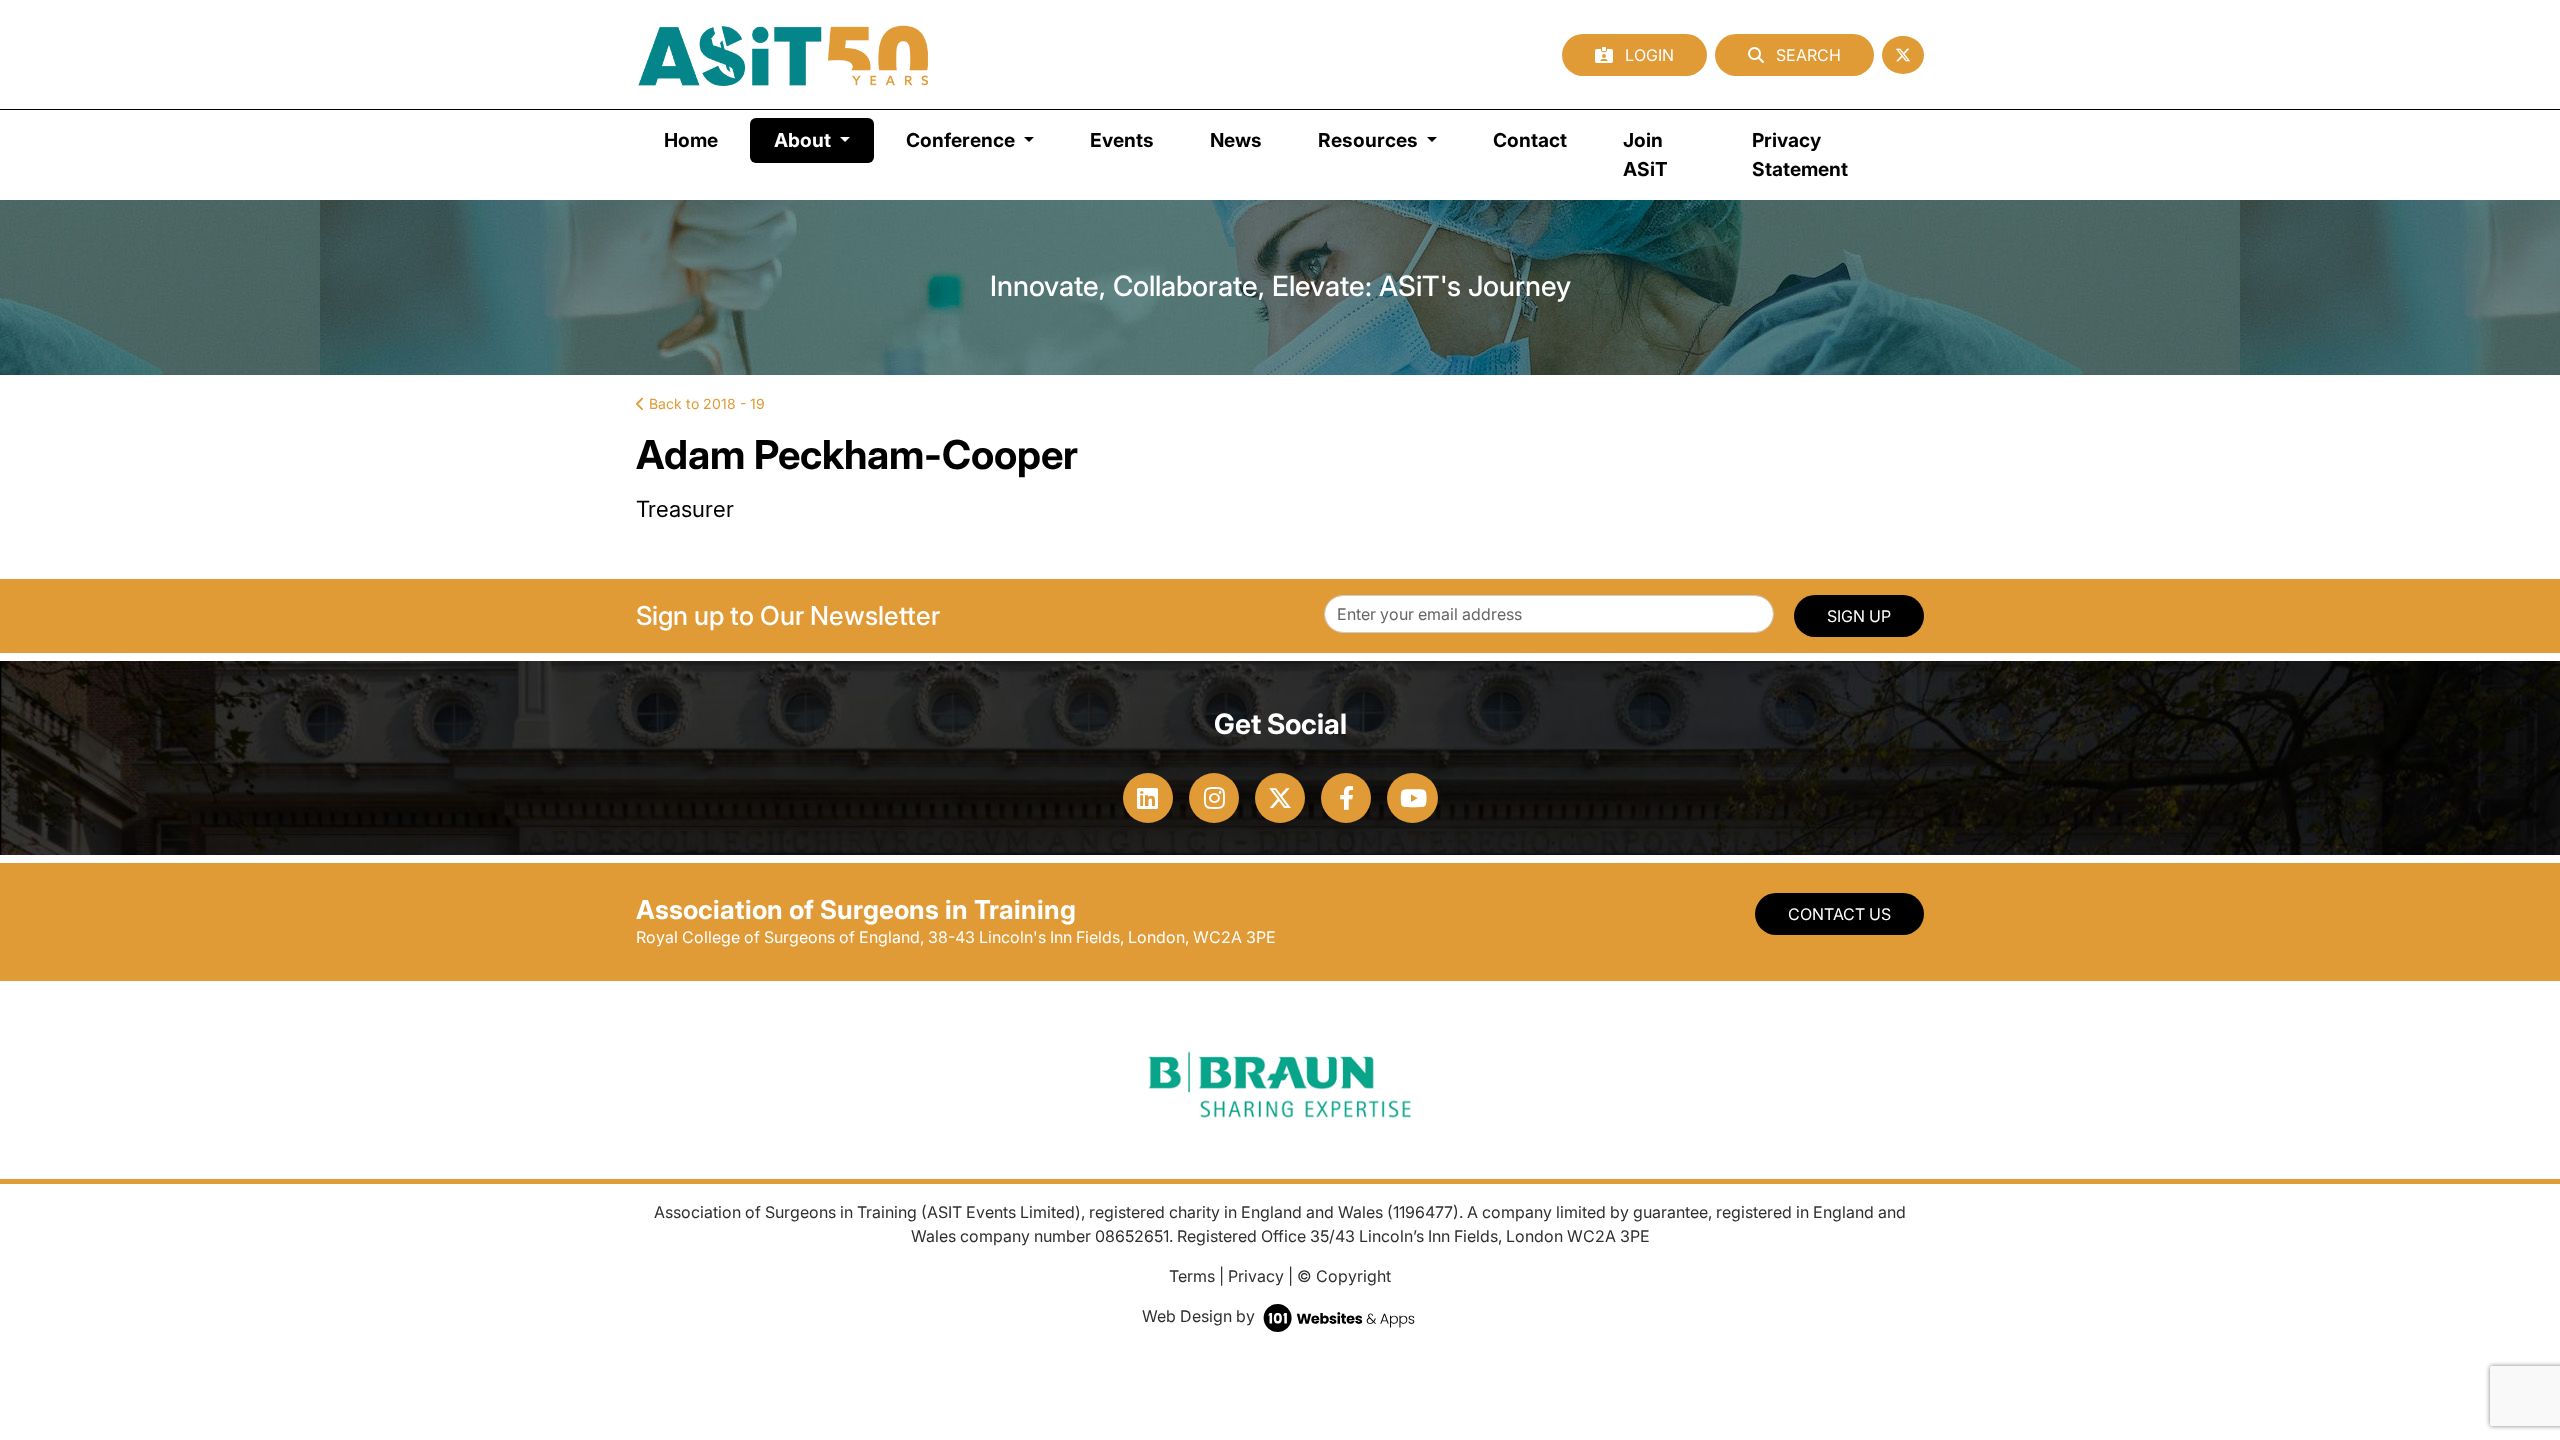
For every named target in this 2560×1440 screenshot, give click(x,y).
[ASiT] (784, 54)
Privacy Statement (1800, 154)
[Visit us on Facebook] (1346, 798)
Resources (1370, 140)
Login (1647, 55)
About (824, 139)
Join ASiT (1645, 154)
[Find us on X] (1903, 55)
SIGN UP (1859, 616)
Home (691, 140)
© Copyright (1344, 1276)
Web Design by (1200, 1316)
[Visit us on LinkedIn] (1148, 798)
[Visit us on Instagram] (1214, 798)
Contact (1530, 140)
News (1236, 140)
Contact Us (1839, 914)
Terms (1192, 1276)
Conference (962, 140)
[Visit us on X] (1280, 798)
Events (1122, 140)
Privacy (1256, 1276)
